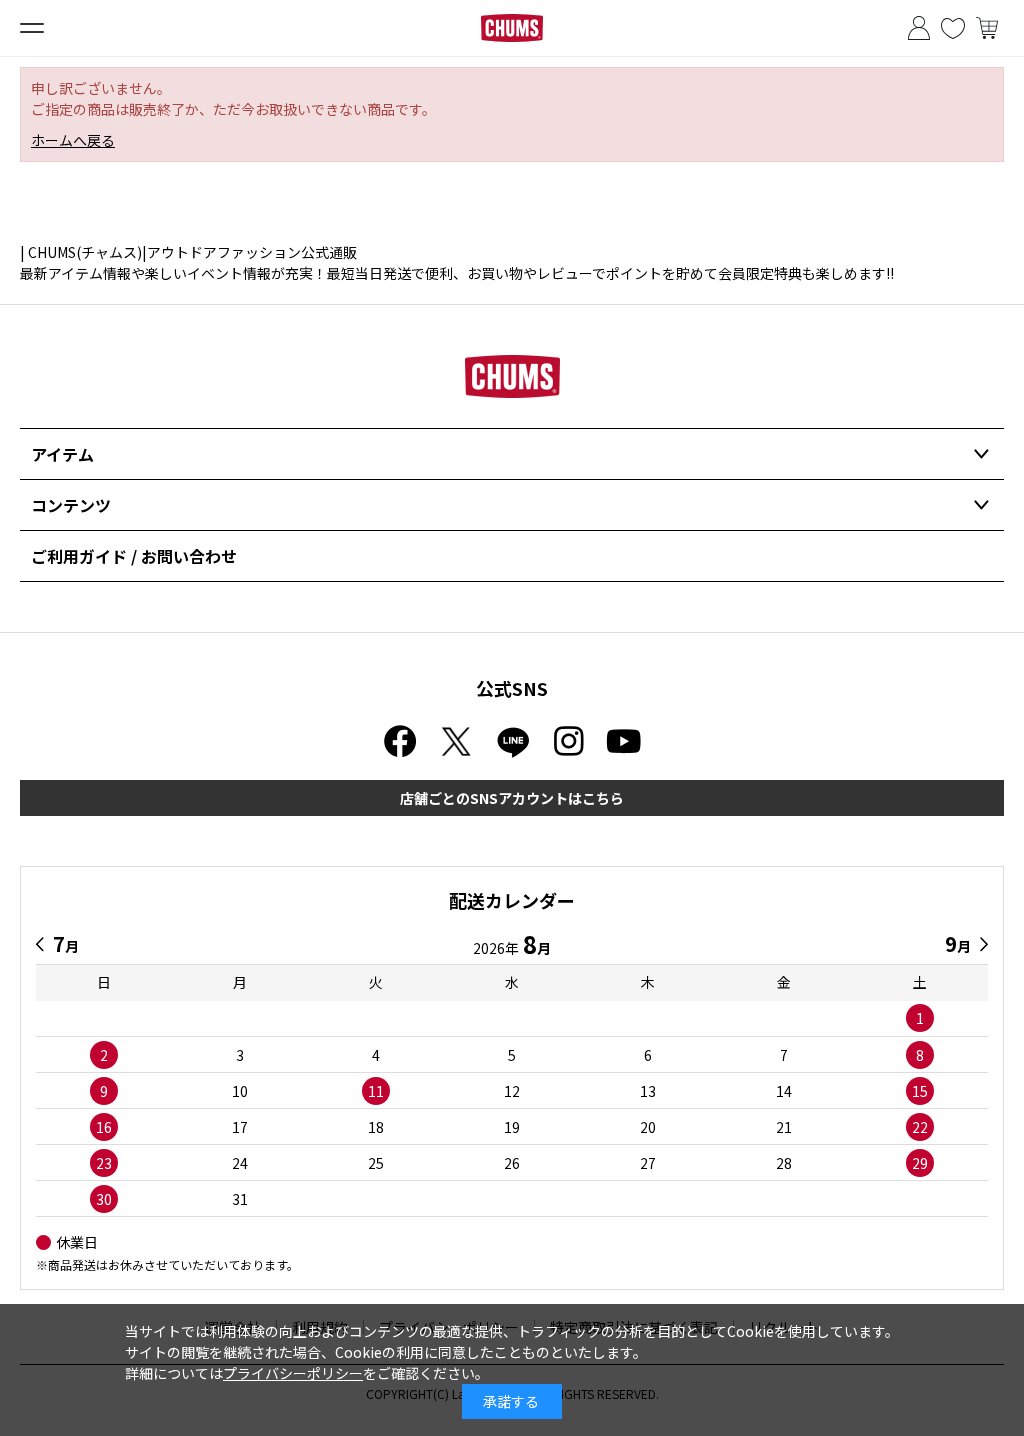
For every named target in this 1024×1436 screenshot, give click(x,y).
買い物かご (987, 28)
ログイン (919, 28)
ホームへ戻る (73, 140)
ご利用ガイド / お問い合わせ (134, 556)
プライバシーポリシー (293, 1373)
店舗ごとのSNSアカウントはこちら (512, 798)
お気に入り (953, 28)
